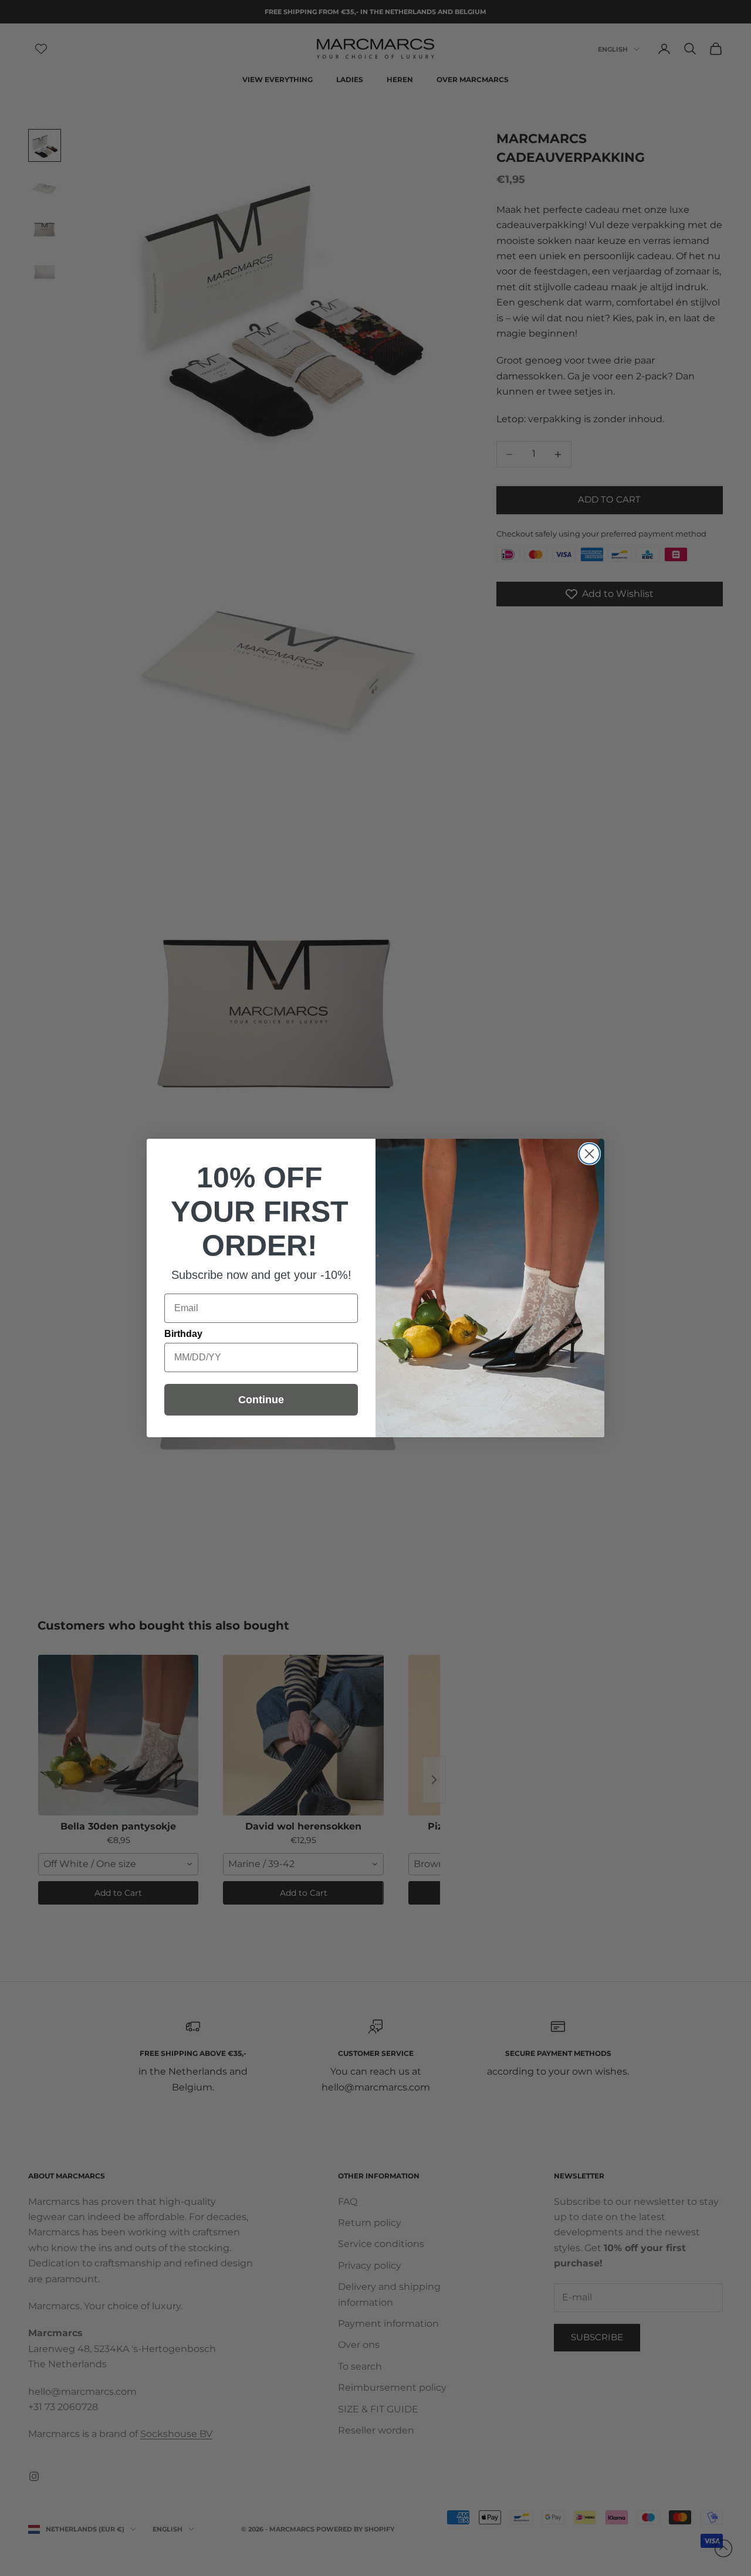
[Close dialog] (589, 1154)
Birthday (183, 1334)
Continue (261, 1400)
